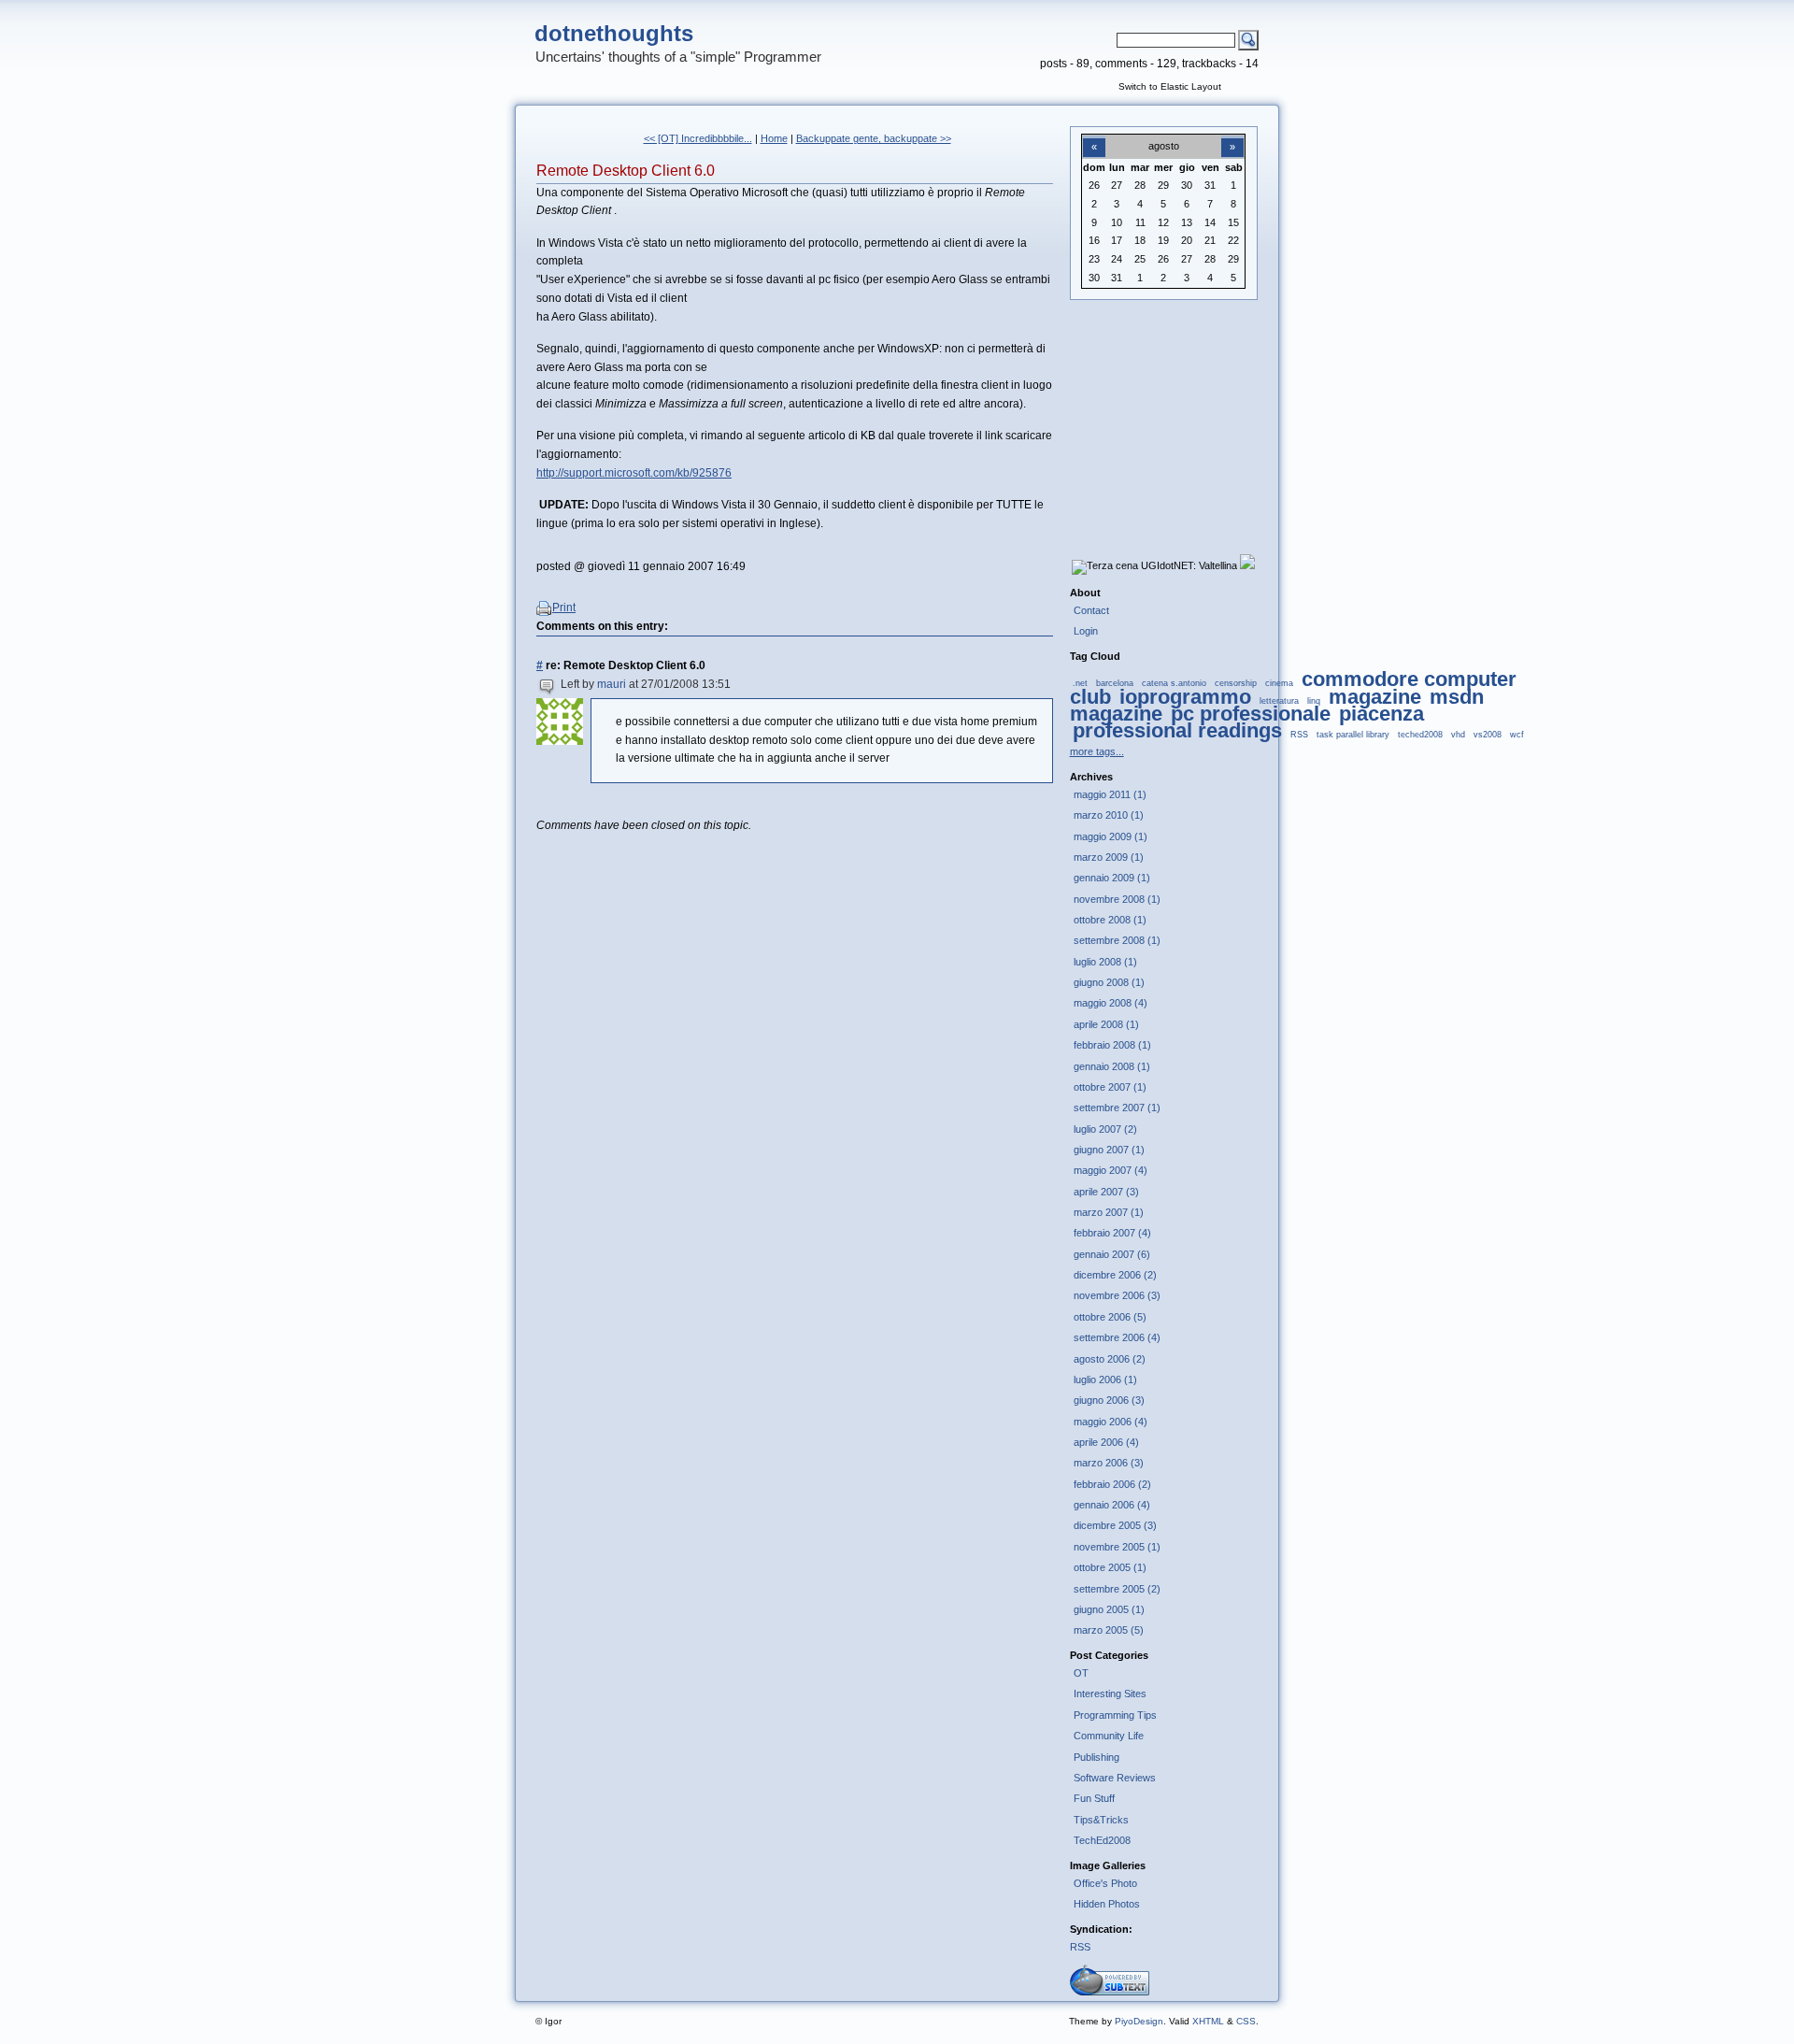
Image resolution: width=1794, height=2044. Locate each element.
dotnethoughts (614, 33)
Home (774, 138)
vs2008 (1488, 735)
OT (1081, 1673)
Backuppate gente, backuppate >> (874, 138)
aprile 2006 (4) (1106, 1442)
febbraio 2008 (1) (1112, 1045)
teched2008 (1420, 735)
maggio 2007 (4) (1111, 1170)
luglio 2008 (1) (1105, 962)
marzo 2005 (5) (1109, 1630)
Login (1086, 631)
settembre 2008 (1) (1117, 940)
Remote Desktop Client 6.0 (626, 171)
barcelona (1115, 683)
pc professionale (1251, 714)
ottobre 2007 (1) (1110, 1087)
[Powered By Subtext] (1110, 1992)
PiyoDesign (1139, 2021)
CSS (1246, 2021)
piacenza (1381, 714)
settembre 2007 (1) (1117, 1108)
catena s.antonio (1174, 683)
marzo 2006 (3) (1109, 1463)
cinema (1279, 683)
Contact (1091, 610)
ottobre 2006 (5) (1110, 1317)
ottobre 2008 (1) (1110, 920)
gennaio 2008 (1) (1112, 1066)
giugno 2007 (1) (1109, 1150)
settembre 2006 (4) (1117, 1337)
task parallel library (1353, 735)
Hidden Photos (1107, 1904)
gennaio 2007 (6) (1112, 1254)
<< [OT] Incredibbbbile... (698, 138)
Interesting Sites (1110, 1694)
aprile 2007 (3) (1106, 1192)
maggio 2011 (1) (1110, 794)
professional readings (1177, 730)
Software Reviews (1115, 1778)
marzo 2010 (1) (1109, 815)
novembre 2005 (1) (1117, 1547)
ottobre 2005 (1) (1110, 1567)
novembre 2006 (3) (1117, 1295)
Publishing (1096, 1757)
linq (1314, 701)
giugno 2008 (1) (1109, 982)
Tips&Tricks (1101, 1820)
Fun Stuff (1094, 1798)
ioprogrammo (1185, 697)
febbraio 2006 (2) (1112, 1484)
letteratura (1279, 701)
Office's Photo (1105, 1883)
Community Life (1109, 1736)
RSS (1299, 735)
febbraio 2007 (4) (1112, 1233)
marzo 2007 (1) (1109, 1212)
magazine (1375, 697)
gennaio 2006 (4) (1112, 1505)
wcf (1517, 735)
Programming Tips (1115, 1715)
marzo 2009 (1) (1109, 857)
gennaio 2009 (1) (1112, 878)
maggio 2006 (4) (1111, 1422)
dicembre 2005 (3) (1115, 1525)
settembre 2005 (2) (1117, 1589)
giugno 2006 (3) (1109, 1400)
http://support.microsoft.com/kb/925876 (634, 473)
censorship (1236, 683)
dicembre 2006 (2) (1115, 1275)
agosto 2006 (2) (1110, 1359)
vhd (1458, 735)
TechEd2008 (1102, 1840)
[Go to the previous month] (1094, 136)
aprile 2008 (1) (1106, 1024)
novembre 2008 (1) (1117, 899)
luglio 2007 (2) (1105, 1129)
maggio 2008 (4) (1111, 1003)
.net (1080, 683)
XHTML (1208, 2021)
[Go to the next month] (1232, 136)
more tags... (1097, 751)
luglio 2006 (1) (1105, 1379)
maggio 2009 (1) (1111, 836)
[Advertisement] (1163, 412)
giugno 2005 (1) (1109, 1609)
